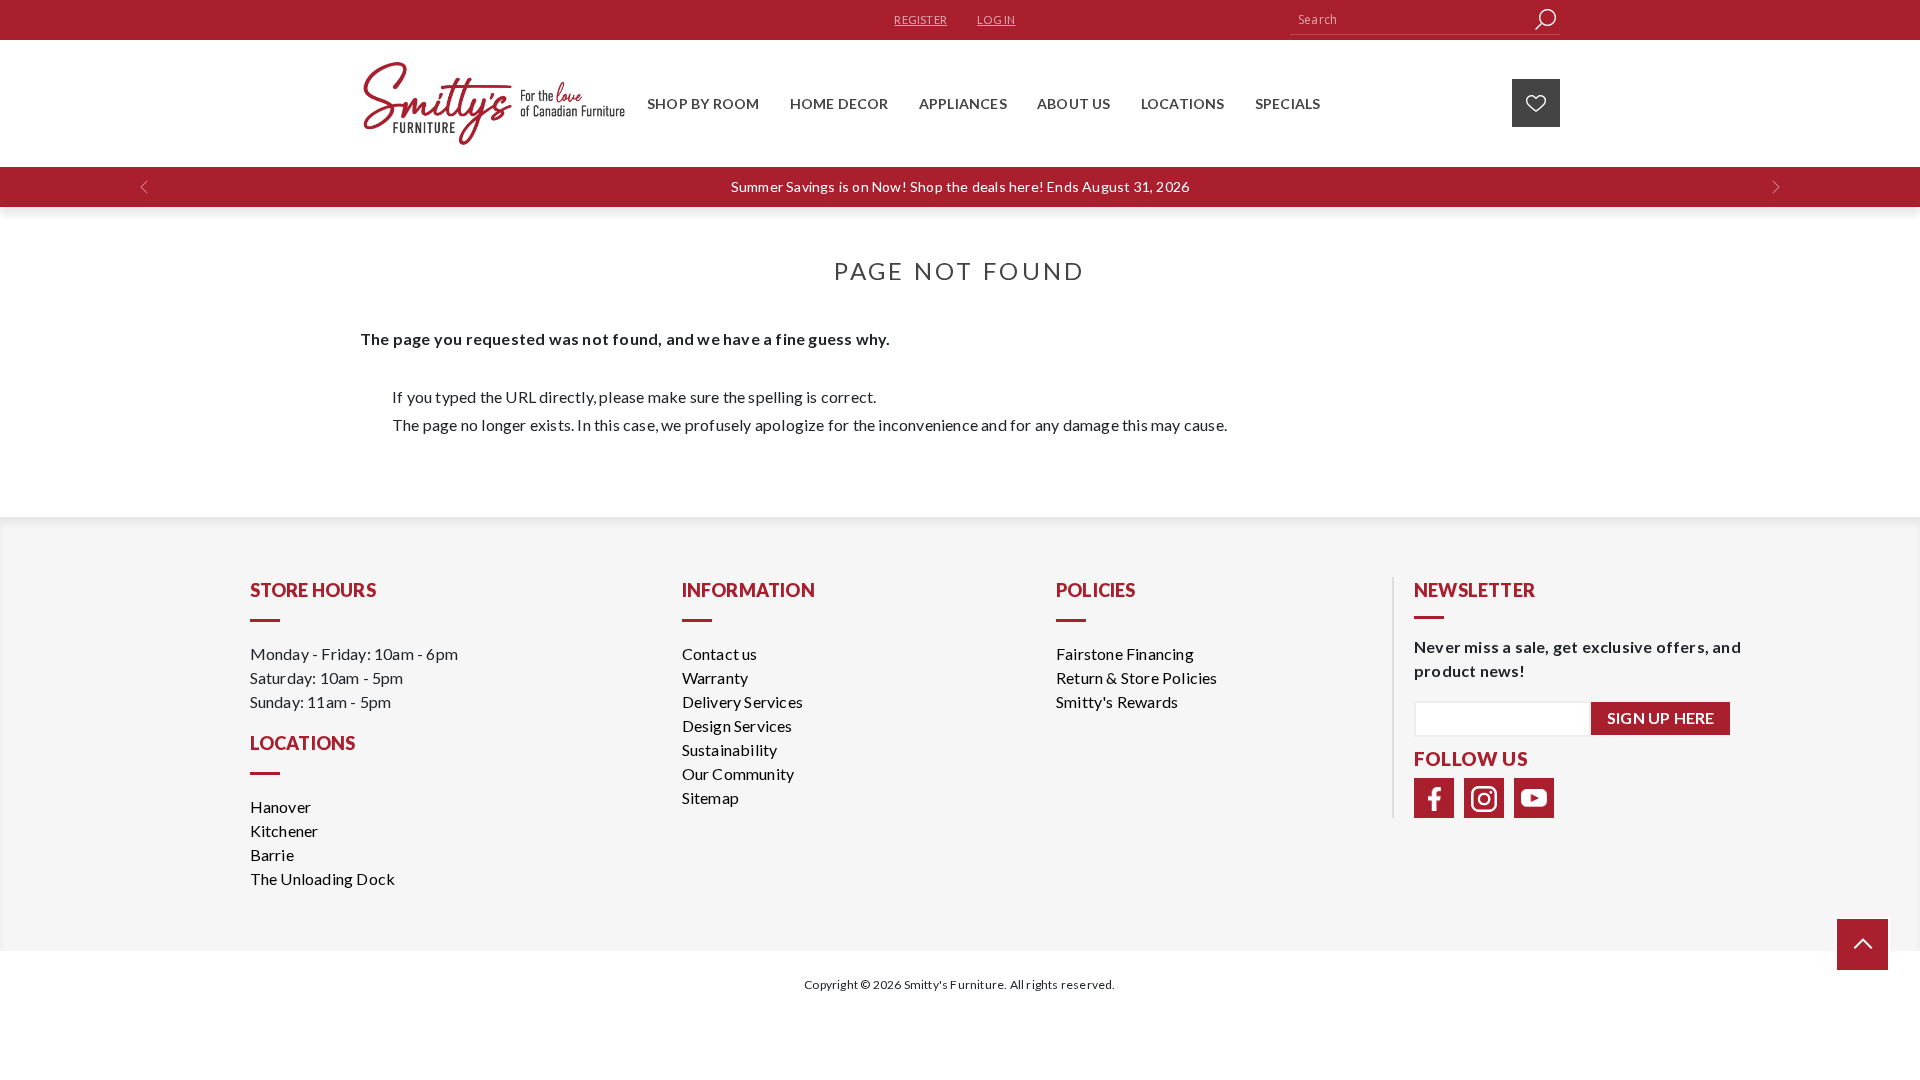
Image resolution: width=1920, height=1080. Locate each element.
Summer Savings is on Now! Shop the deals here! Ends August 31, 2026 (960, 186)
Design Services (737, 725)
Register (920, 19)
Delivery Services (742, 701)
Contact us (720, 653)
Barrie (272, 854)
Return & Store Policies (1137, 677)
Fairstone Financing (1125, 653)
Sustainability (730, 749)
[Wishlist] (1536, 103)
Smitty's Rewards (1117, 701)
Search (1545, 19)
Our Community (738, 773)
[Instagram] (1484, 798)
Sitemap (710, 797)
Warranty (715, 677)
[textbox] (1410, 19)
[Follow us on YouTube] (1534, 798)
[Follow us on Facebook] (1434, 798)
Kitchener (284, 830)
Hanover (280, 806)
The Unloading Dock (323, 878)
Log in (996, 19)
